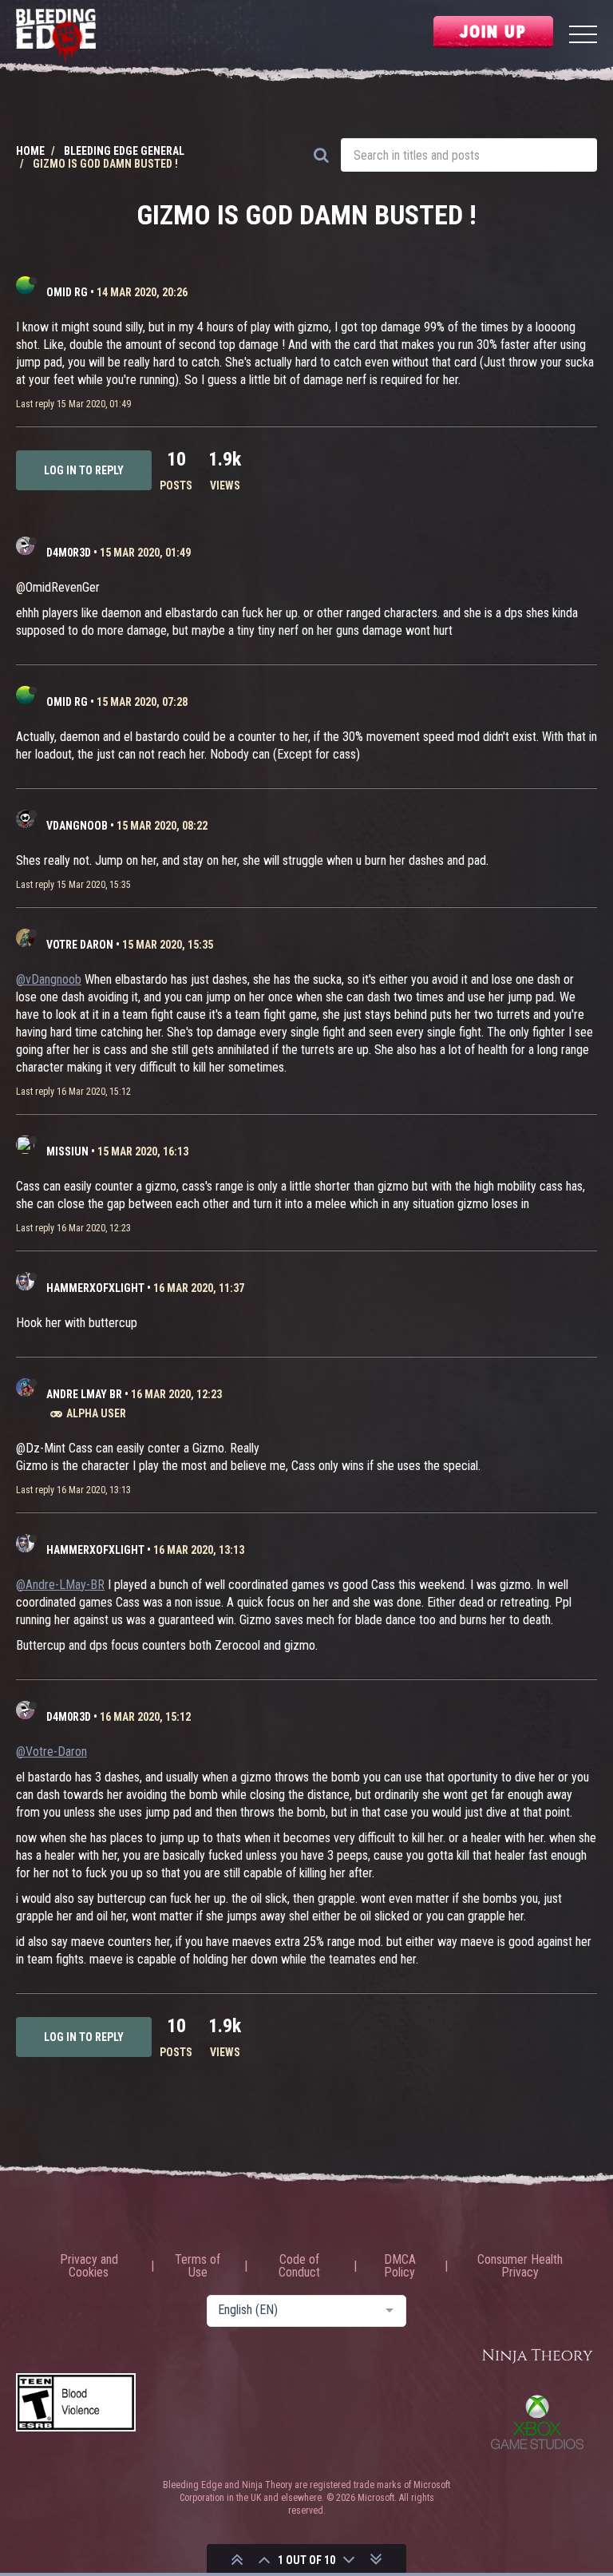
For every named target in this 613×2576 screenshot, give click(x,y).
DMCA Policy (400, 2266)
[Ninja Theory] (537, 2357)
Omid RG (67, 292)
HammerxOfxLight (95, 1288)
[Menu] (583, 36)
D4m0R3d (69, 553)
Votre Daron (80, 945)
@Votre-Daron (51, 1752)
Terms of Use (198, 2266)
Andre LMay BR (84, 1394)
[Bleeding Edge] (56, 36)
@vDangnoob (49, 979)
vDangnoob (77, 826)
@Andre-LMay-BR (60, 1585)
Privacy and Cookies (89, 2266)
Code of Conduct (299, 2266)
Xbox (537, 2422)
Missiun (67, 1151)
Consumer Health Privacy (520, 2266)
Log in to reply (84, 470)
